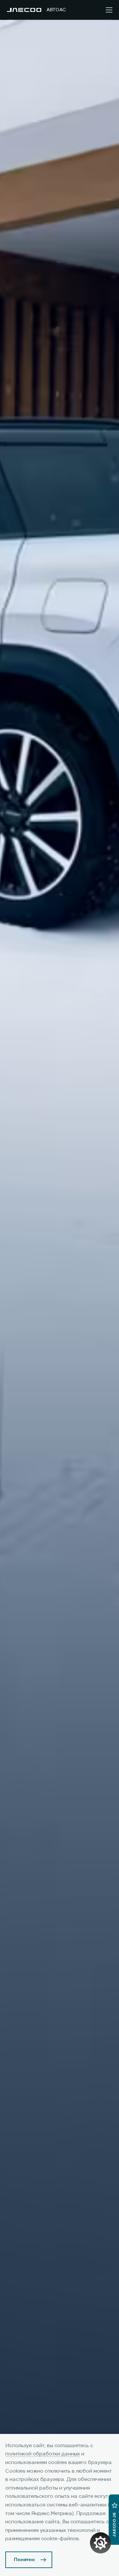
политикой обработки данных (43, 2454)
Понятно (24, 2560)
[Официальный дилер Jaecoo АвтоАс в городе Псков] (24, 10)
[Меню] (109, 10)
